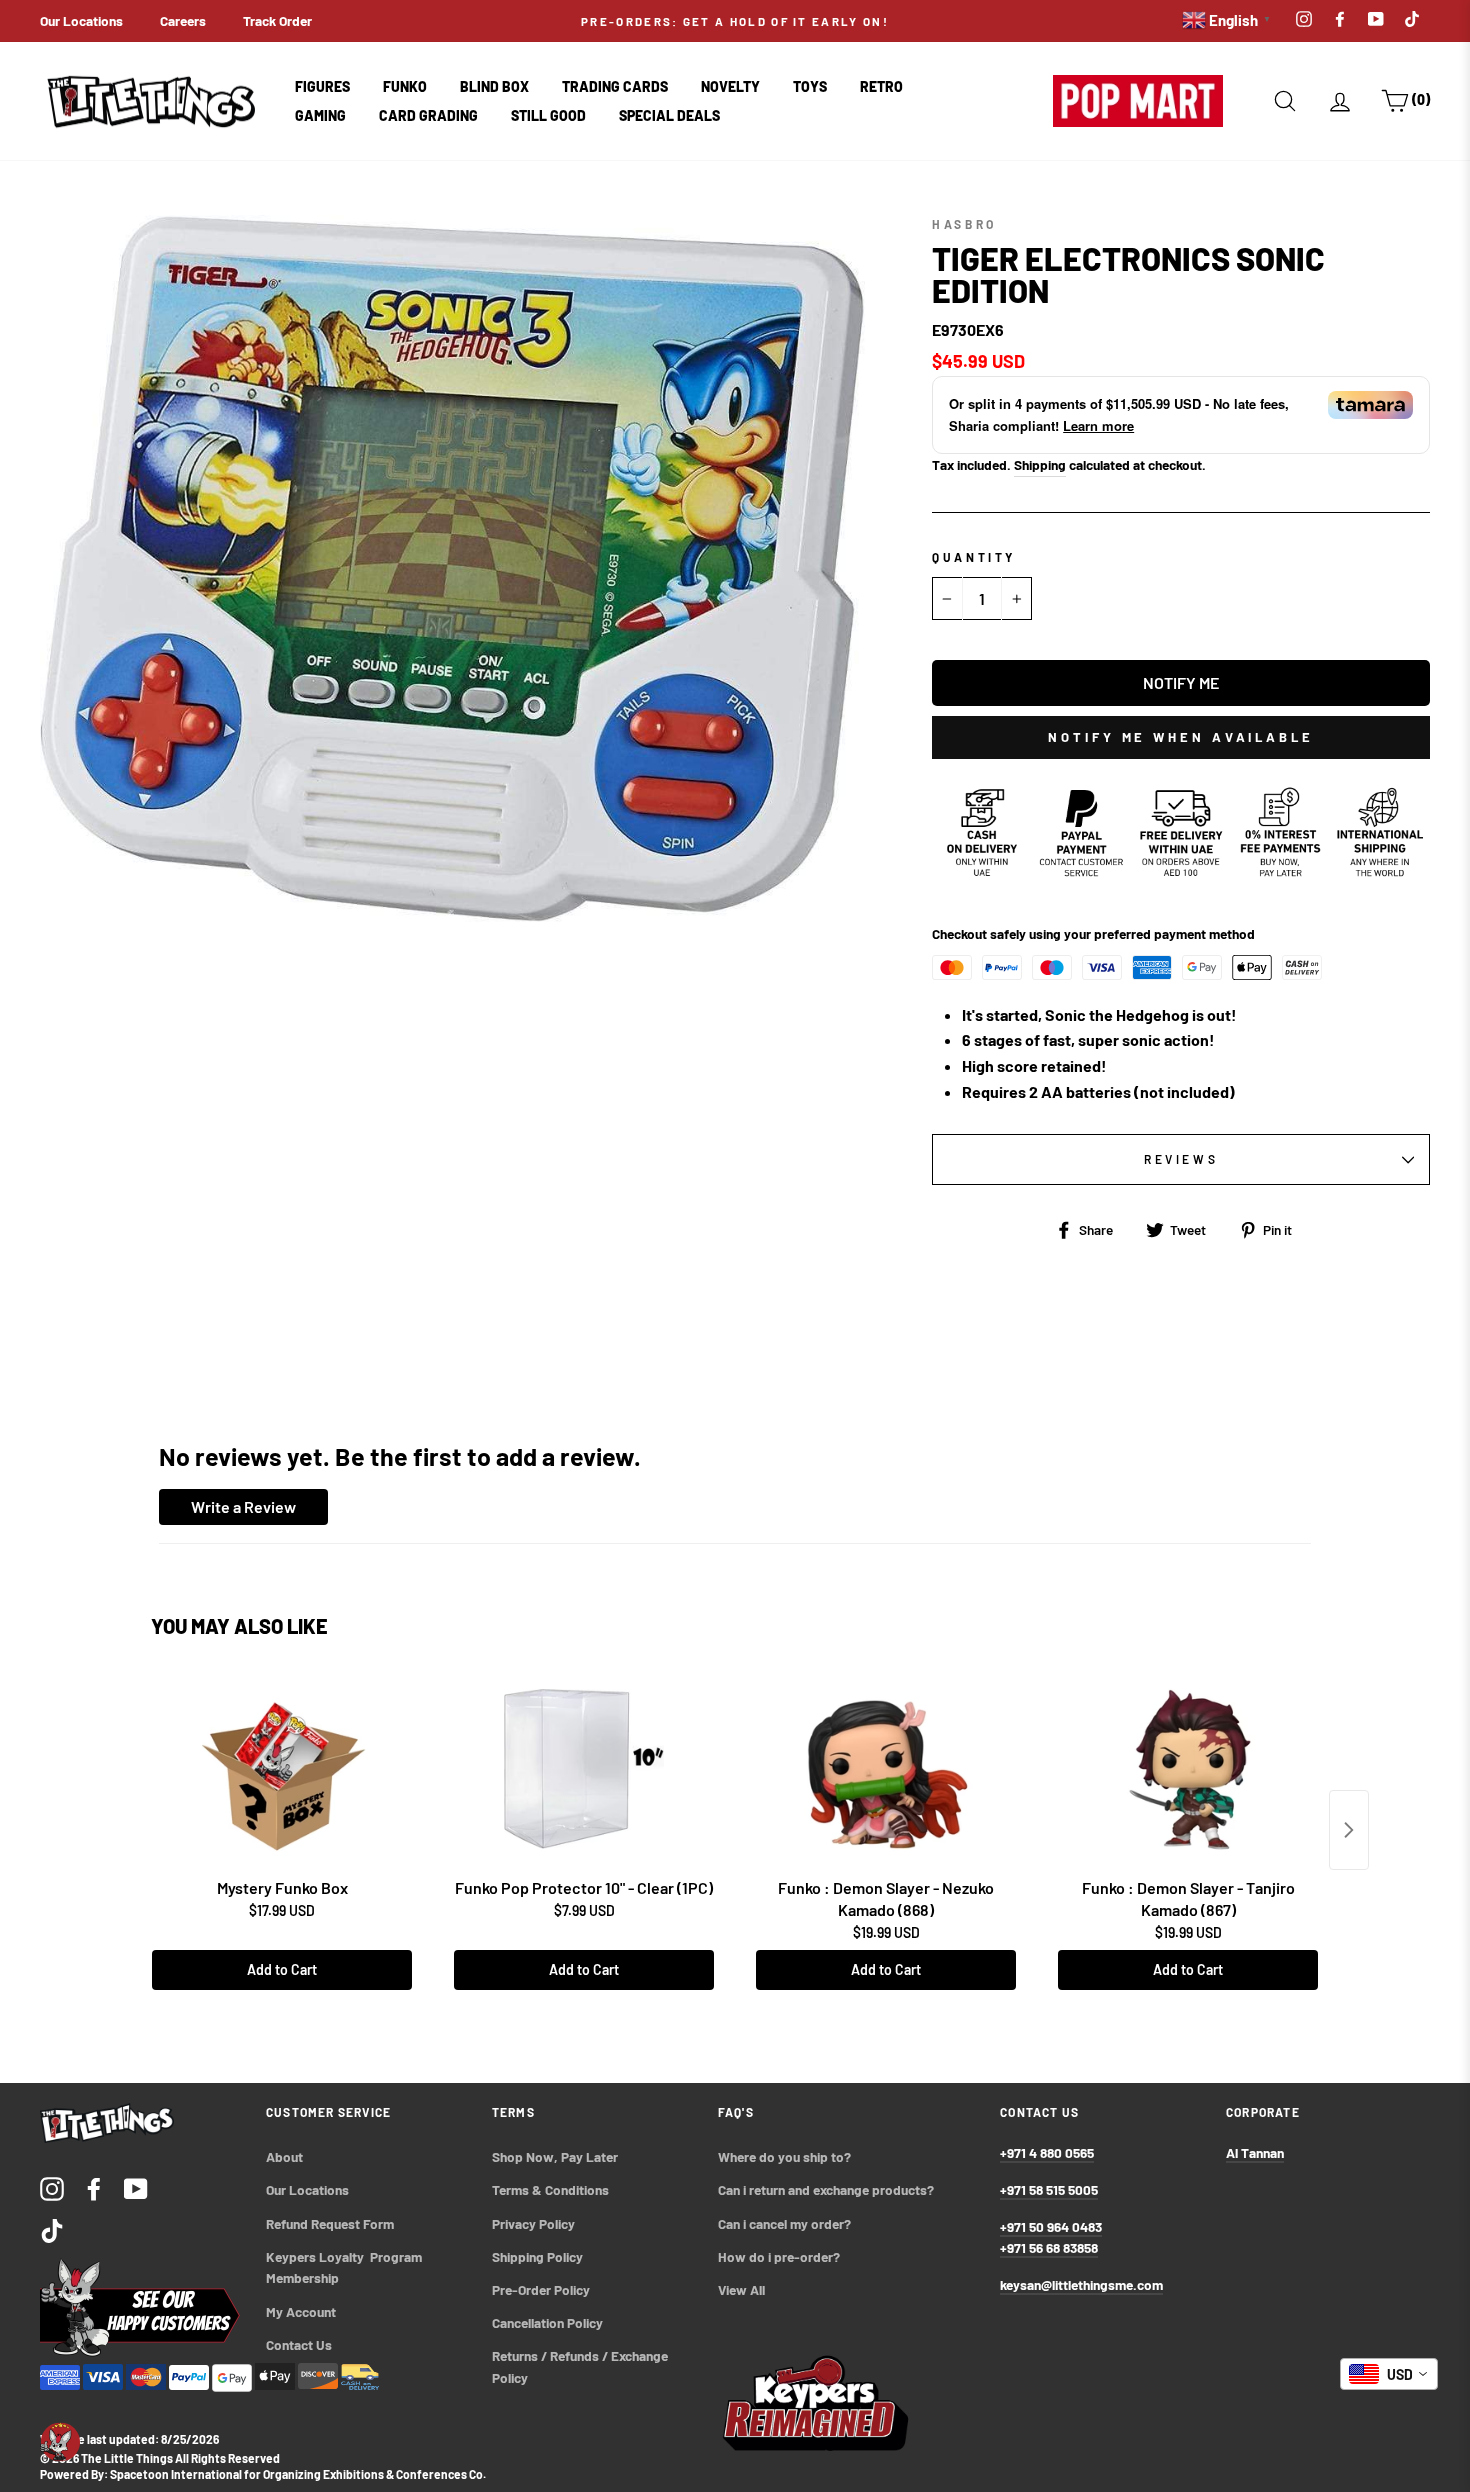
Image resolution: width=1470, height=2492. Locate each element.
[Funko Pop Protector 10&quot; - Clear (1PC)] (584, 1769)
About (284, 2156)
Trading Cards (615, 86)
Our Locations (81, 20)
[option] (735, 21)
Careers (183, 20)
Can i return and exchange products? (826, 2189)
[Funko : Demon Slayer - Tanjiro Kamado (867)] (1188, 1769)
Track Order (277, 20)
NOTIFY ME (1181, 682)
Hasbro (964, 224)
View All (741, 2289)
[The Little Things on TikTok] (52, 2229)
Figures (322, 86)
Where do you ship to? (784, 2156)
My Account (301, 2311)
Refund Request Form (330, 2223)
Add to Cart (282, 1969)
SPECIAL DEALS (669, 115)
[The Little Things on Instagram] (52, 2187)
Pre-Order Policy (542, 2289)
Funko (405, 86)
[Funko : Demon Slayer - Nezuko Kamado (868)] (886, 1769)
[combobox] (1389, 2374)
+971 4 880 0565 (1047, 2152)
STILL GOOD (548, 115)
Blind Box (494, 86)
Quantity (974, 557)
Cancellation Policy (547, 2322)
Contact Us (299, 2344)
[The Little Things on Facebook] (94, 2187)
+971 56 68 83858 (1049, 2247)
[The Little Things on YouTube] (136, 2187)
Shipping (1040, 464)
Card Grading (428, 115)
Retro (881, 86)
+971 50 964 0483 (1051, 2226)
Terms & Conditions (550, 2189)
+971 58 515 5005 (1049, 2189)
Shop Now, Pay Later (555, 2156)
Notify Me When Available (1181, 737)
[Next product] (1349, 1830)
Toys (810, 86)
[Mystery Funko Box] (282, 1769)
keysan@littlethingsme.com (1081, 2284)
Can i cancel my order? (784, 2223)
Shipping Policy (537, 2256)
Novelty (730, 86)
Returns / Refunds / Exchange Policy (581, 2366)
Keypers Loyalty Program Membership (345, 2267)
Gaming (320, 115)
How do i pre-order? (779, 2256)
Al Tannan (1255, 2152)
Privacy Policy (533, 2223)
